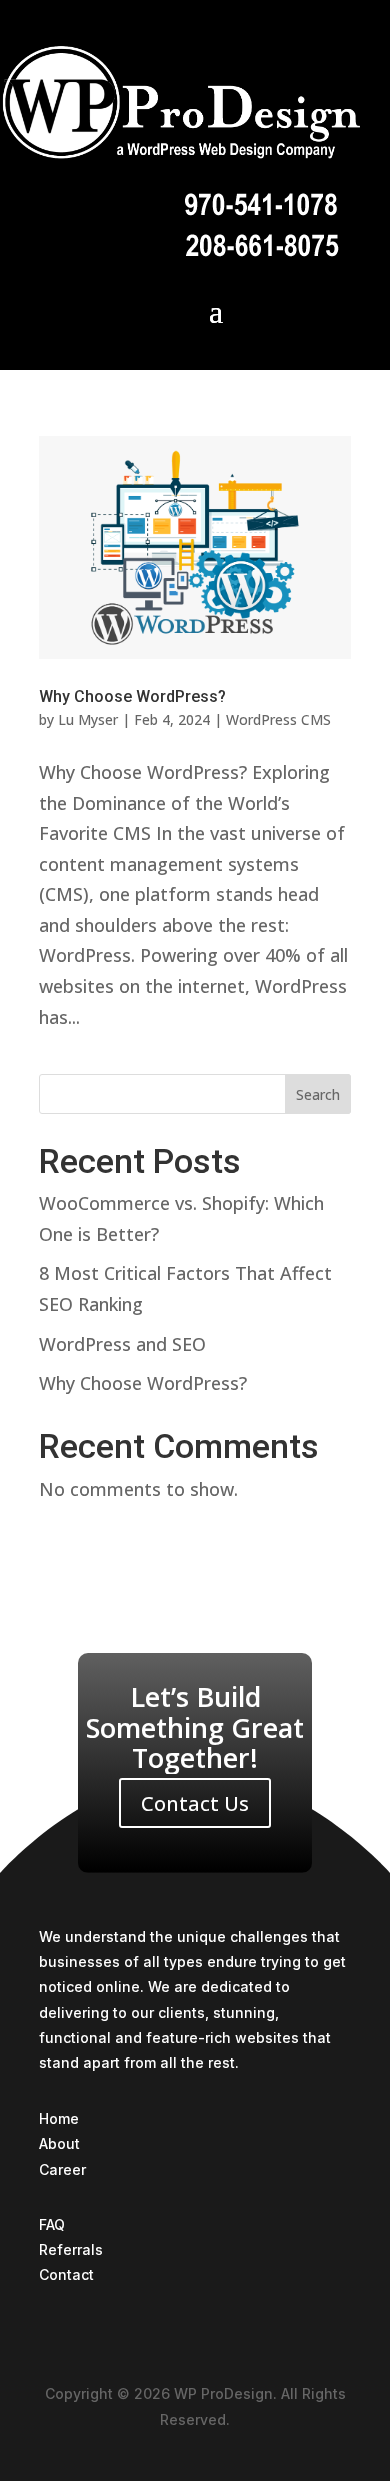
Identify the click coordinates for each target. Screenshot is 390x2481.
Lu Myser (88, 719)
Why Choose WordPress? (132, 696)
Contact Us (195, 1803)
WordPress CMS (278, 719)
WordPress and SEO (122, 1344)
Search (318, 1094)
